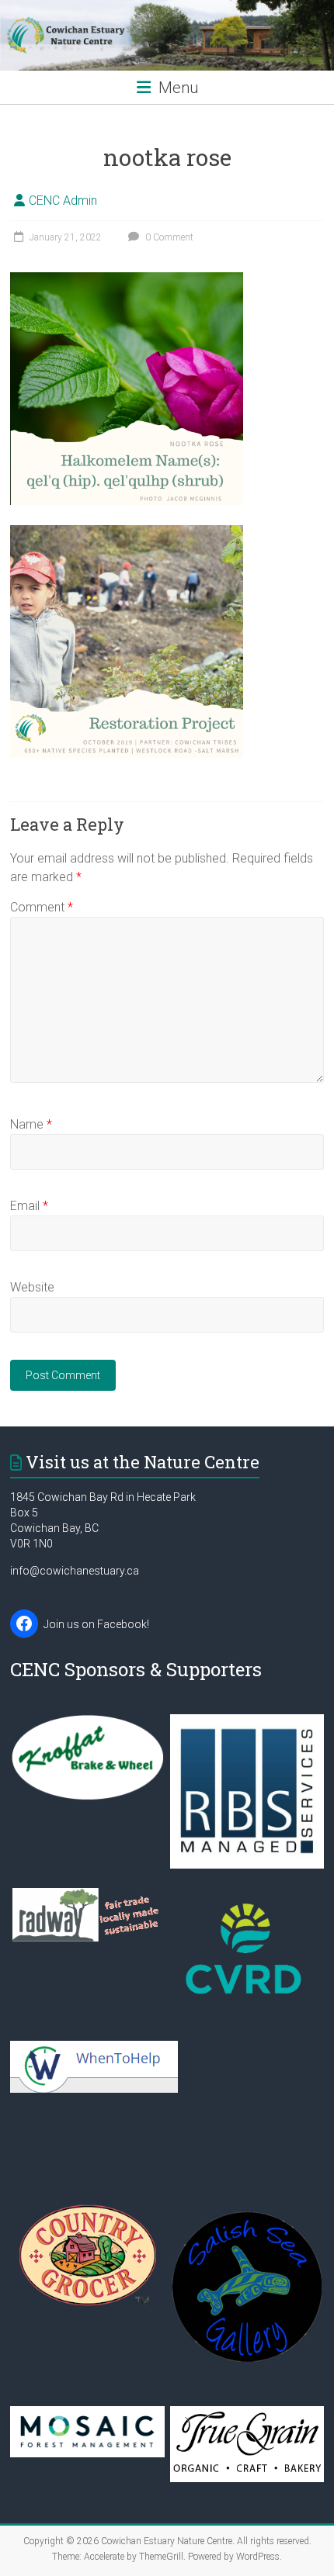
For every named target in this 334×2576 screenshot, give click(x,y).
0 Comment (168, 237)
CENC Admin (63, 201)
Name (31, 1124)
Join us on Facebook (95, 1624)
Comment (42, 907)
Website (32, 1287)
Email (29, 1206)
